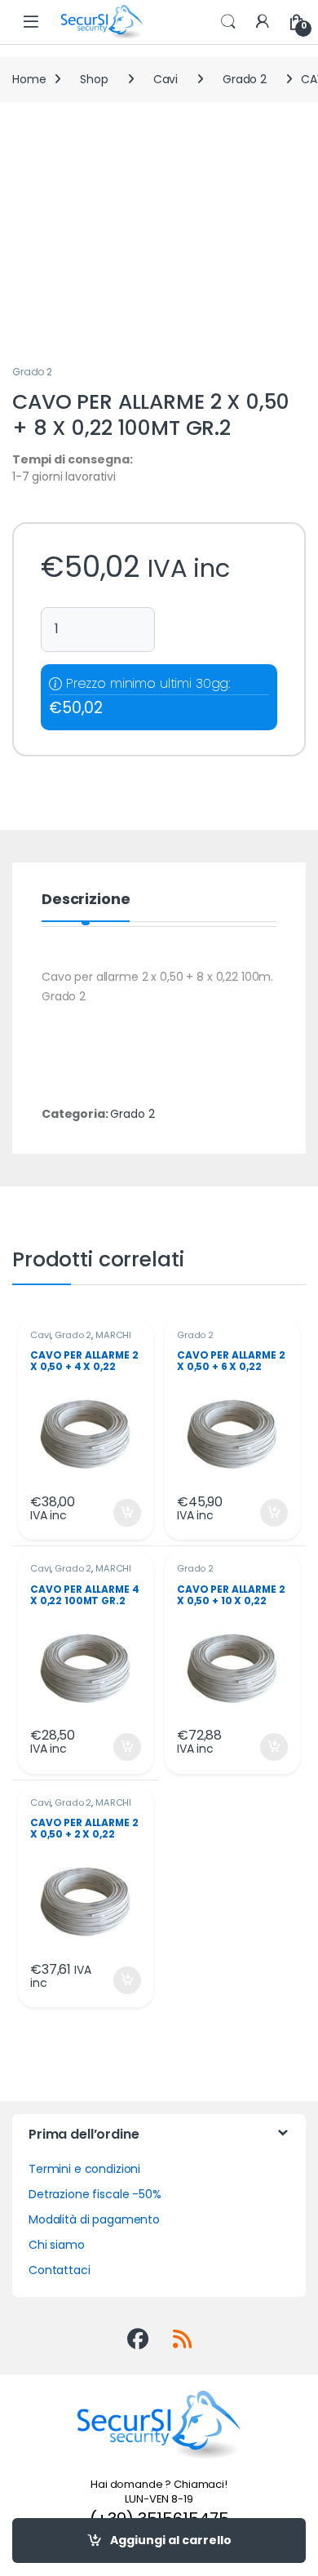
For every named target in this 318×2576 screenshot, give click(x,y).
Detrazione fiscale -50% (95, 2194)
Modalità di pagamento (94, 2219)
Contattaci (60, 2270)
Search (228, 22)
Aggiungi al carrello (171, 2540)
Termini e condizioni (84, 2169)
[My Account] (263, 22)
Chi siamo (57, 2245)
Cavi (166, 79)
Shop (94, 79)
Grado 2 (245, 79)
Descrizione (86, 900)
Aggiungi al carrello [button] (117, 1513)
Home (29, 79)
